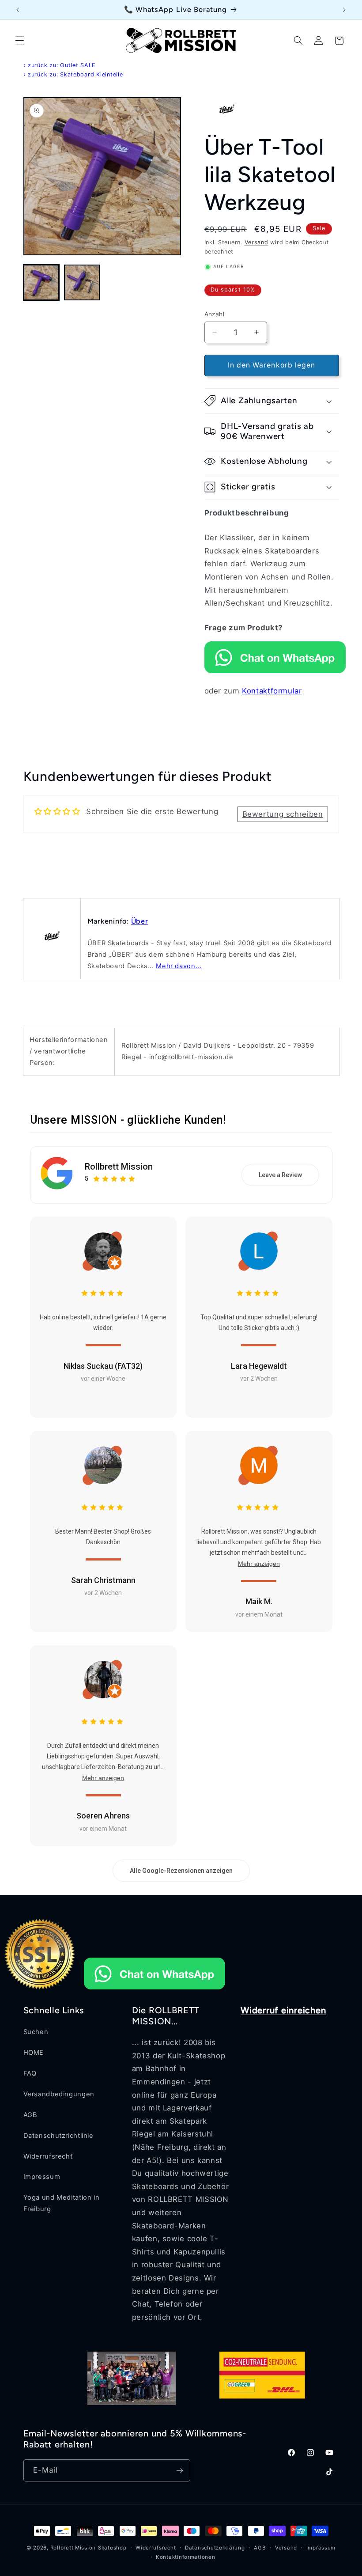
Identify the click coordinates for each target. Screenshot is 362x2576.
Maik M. (259, 1601)
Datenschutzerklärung (215, 2548)
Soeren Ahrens (103, 1816)
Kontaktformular (272, 691)
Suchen (36, 2032)
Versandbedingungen (59, 2094)
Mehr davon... (179, 966)
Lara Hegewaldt (259, 1366)
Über (140, 921)
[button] (19, 41)
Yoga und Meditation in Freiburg (62, 2203)
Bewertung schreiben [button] (283, 814)
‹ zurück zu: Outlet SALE (60, 65)
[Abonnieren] (179, 2470)
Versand (256, 242)
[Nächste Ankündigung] (344, 10)
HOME (34, 2053)
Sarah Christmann (103, 1580)
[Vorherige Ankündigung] (18, 10)
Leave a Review (280, 1175)
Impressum (42, 2177)
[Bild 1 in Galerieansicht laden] (41, 283)
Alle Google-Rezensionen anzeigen (181, 1871)
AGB (30, 2115)
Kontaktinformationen (186, 2557)
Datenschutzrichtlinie (58, 2136)
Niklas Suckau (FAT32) (103, 1366)
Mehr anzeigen (259, 1564)
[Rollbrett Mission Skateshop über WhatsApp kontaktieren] (275, 671)
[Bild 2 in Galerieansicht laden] (82, 283)
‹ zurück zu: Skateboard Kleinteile (73, 74)
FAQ (30, 2073)
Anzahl (215, 314)
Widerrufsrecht (48, 2156)
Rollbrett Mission (119, 1167)
